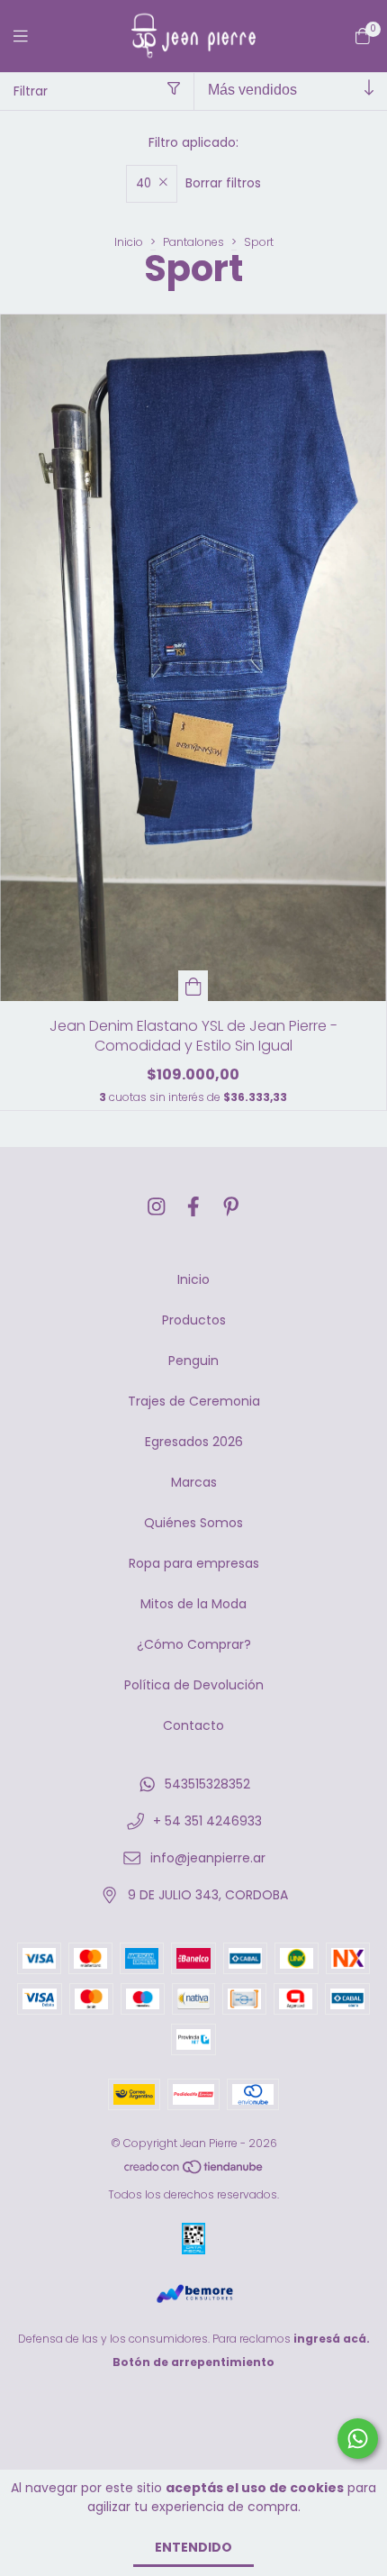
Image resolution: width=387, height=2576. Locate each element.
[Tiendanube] (194, 2171)
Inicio (129, 242)
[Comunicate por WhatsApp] (358, 2439)
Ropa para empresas (194, 1563)
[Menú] (31, 36)
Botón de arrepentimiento (193, 2362)
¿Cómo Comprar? (194, 1644)
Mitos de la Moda (193, 1604)
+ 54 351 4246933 (207, 1821)
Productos (194, 1320)
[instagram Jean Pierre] (157, 1207)
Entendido (193, 2547)
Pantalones (193, 242)
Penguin (193, 1361)
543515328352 (207, 1784)
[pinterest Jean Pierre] (231, 1207)
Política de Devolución (194, 1685)
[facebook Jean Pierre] (193, 1207)
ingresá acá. (332, 2339)
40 (144, 183)
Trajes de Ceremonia (194, 1401)
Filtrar (31, 91)
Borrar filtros (223, 183)
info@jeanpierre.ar (208, 1858)
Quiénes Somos (193, 1523)
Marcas (194, 1482)
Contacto (193, 1725)
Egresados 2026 (194, 1442)
